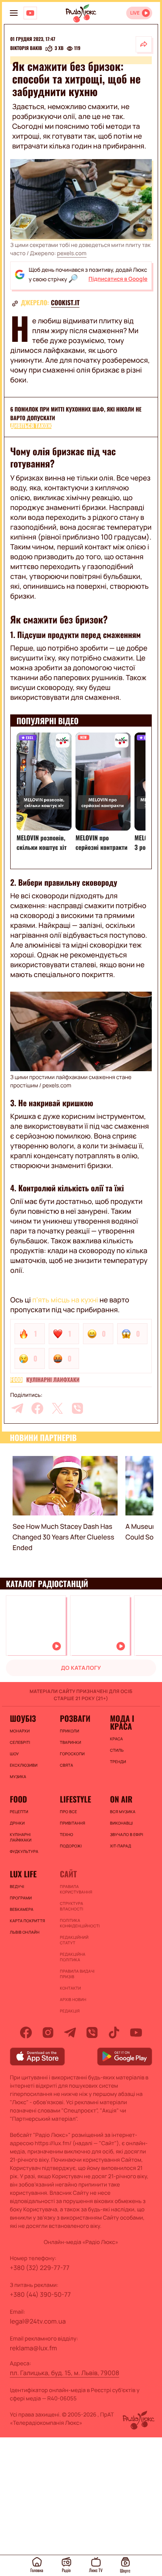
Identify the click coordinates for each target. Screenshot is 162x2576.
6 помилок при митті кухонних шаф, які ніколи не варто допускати (76, 414)
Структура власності (71, 1906)
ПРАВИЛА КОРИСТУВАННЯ (76, 1889)
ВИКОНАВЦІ (121, 1823)
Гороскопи (72, 1754)
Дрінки (17, 1823)
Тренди (118, 1762)
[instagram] (48, 2033)
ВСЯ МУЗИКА (123, 1812)
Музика (18, 1777)
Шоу (14, 1754)
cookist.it (65, 302)
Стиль (117, 1750)
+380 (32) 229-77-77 (40, 2268)
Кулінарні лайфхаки (53, 1380)
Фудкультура (24, 1851)
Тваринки (70, 1742)
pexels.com (72, 253)
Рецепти (19, 1812)
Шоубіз (23, 1718)
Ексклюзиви (24, 1765)
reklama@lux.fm (33, 2348)
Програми (21, 1898)
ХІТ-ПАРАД (121, 1846)
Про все (68, 1812)
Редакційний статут (74, 1940)
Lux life (23, 1874)
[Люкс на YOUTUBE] (30, 13)
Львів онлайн (25, 1932)
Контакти (70, 1988)
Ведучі (17, 1886)
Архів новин (73, 1999)
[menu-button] (14, 13)
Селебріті (20, 1742)
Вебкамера (22, 1909)
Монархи (20, 1731)
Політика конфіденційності (80, 1923)
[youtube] (136, 2033)
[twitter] (57, 1408)
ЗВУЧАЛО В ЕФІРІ (127, 1834)
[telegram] (17, 1408)
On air (121, 1799)
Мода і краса (122, 1722)
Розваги (75, 1718)
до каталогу (81, 1668)
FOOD (16, 1380)
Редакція (70, 2011)
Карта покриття (28, 1921)
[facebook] (37, 1408)
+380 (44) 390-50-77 (40, 2294)
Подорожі (71, 1846)
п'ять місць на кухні (65, 1300)
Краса (117, 1739)
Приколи (69, 1731)
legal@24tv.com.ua (38, 2321)
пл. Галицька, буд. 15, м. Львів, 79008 (64, 2373)
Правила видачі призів (77, 1974)
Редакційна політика (73, 1957)
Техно (66, 1834)
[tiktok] (114, 2033)
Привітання (72, 1823)
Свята (66, 1765)
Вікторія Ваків (26, 48)
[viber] (77, 1408)
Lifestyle (75, 1799)
